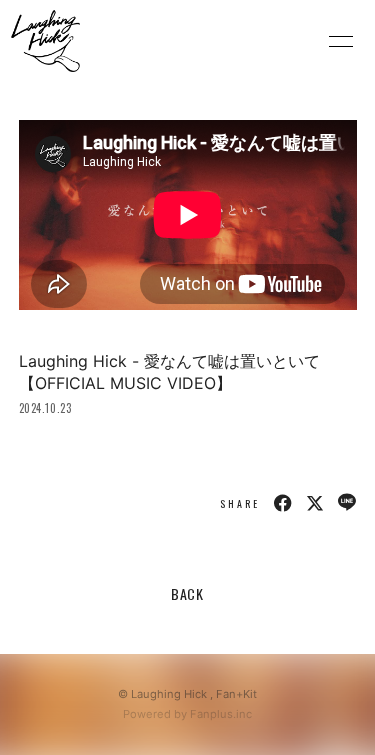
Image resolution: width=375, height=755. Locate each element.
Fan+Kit (236, 694)
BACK (187, 593)
